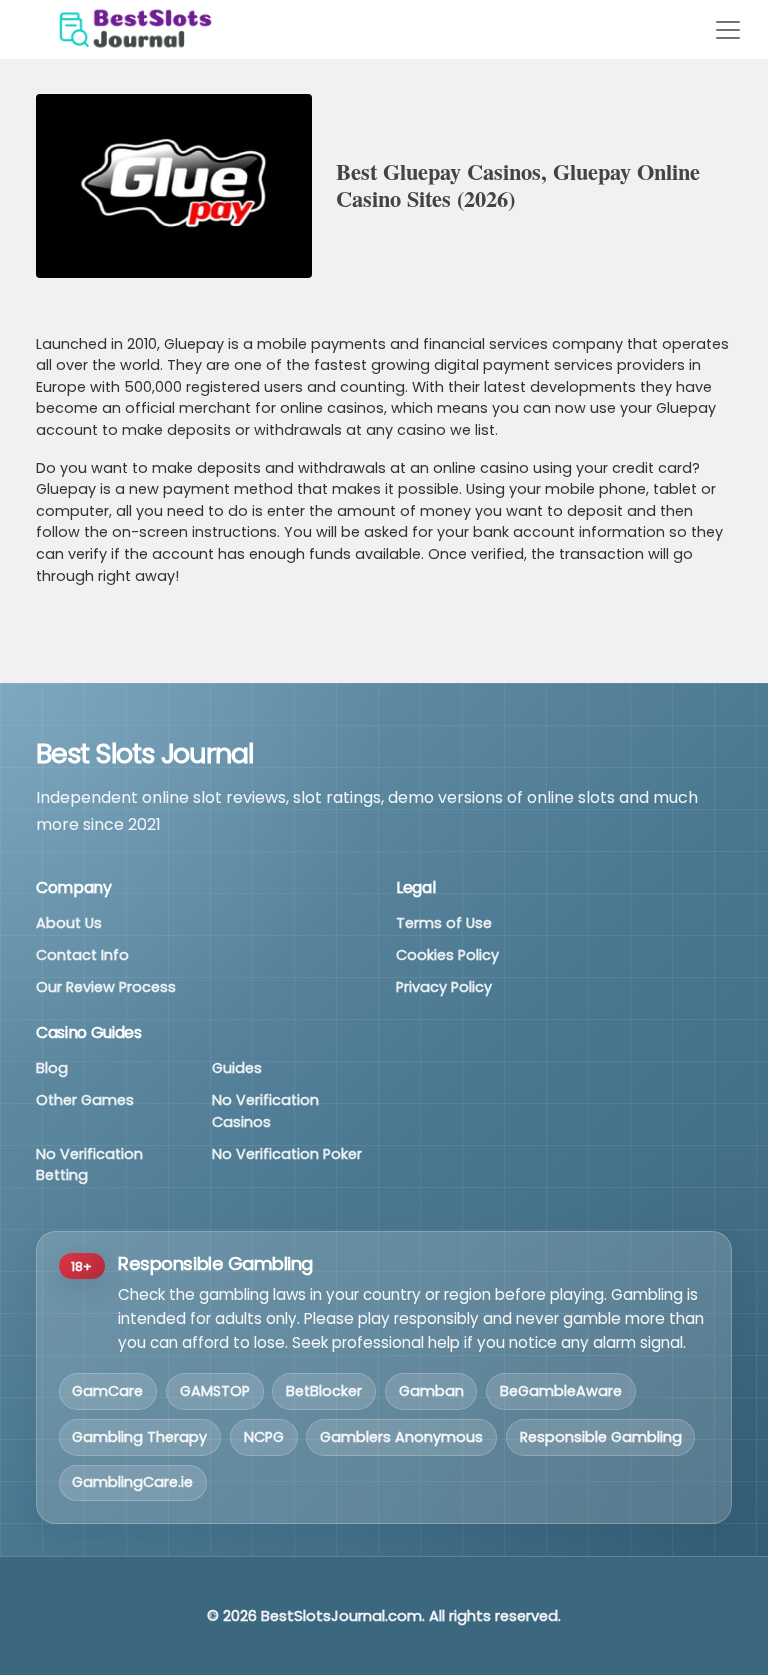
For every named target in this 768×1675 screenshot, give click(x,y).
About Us (69, 923)
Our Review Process (106, 987)
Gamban (431, 1391)
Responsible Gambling (601, 1437)
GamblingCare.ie (132, 1482)
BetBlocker (324, 1391)
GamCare (107, 1391)
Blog (52, 1068)
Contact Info (82, 955)
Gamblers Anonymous (401, 1437)
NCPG (264, 1437)
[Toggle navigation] (728, 30)
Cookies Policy (447, 955)
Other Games (85, 1100)
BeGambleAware (561, 1391)
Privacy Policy (444, 987)
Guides (237, 1068)
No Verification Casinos (265, 1111)
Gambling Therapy (139, 1437)
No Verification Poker (287, 1154)
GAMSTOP (215, 1391)
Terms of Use (444, 923)
